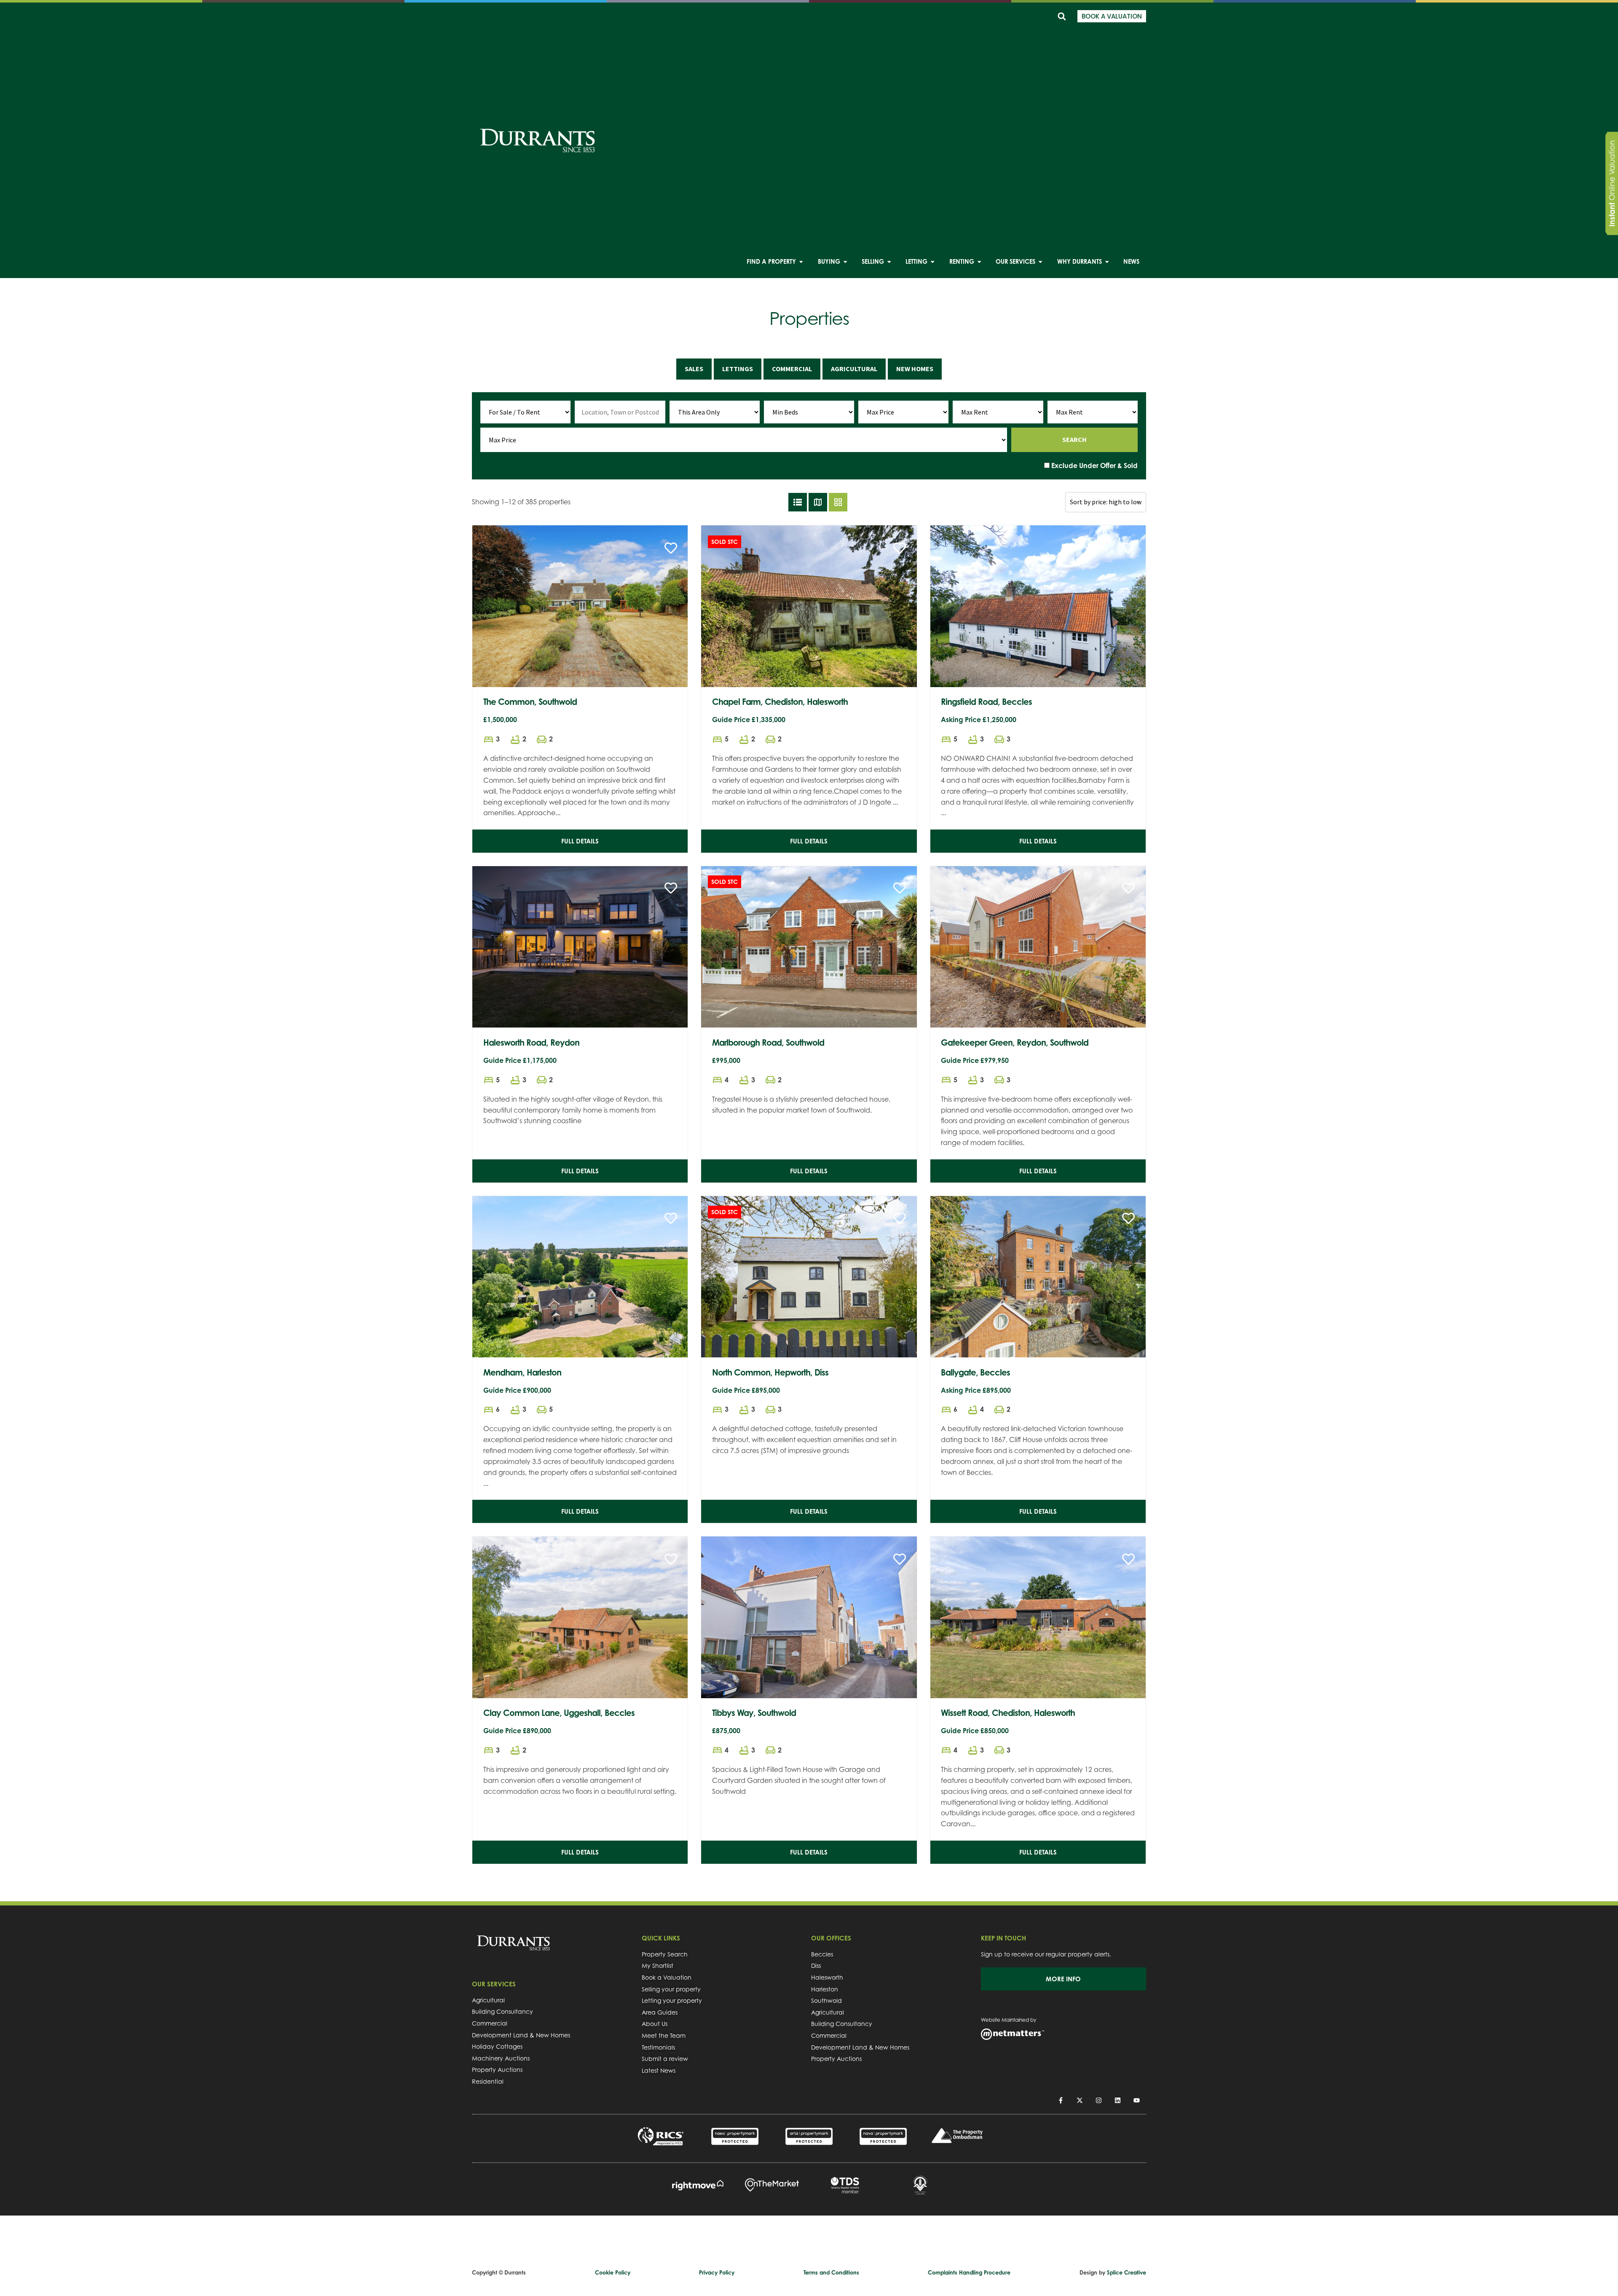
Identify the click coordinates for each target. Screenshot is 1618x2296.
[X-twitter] (1080, 2100)
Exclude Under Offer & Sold (1094, 466)
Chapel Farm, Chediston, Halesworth (780, 702)
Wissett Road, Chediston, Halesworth (1008, 1713)
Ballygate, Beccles (975, 1372)
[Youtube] (1137, 2100)
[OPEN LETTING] (932, 262)
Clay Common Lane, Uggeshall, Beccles (559, 1713)
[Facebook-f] (1061, 2100)
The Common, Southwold (530, 702)
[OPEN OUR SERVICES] (1040, 262)
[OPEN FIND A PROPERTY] (801, 262)
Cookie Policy (613, 2272)
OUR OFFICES (831, 1938)
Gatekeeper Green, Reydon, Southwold (1015, 1042)
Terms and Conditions (831, 2272)
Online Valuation (1612, 183)
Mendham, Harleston (522, 1372)
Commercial (792, 369)
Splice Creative (1126, 2272)
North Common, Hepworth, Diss (770, 1372)
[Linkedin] (1118, 2100)
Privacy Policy (717, 2272)
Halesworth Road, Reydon (531, 1042)
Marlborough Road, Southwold (768, 1042)
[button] (1062, 16)
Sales (694, 369)
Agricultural (854, 369)
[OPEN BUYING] (845, 262)
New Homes (915, 369)
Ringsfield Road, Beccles (986, 702)
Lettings (738, 369)
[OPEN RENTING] (979, 262)
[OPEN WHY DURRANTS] (1107, 262)
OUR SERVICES (494, 1984)
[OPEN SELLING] (889, 262)
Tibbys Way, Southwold (754, 1713)
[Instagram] (1099, 2100)
